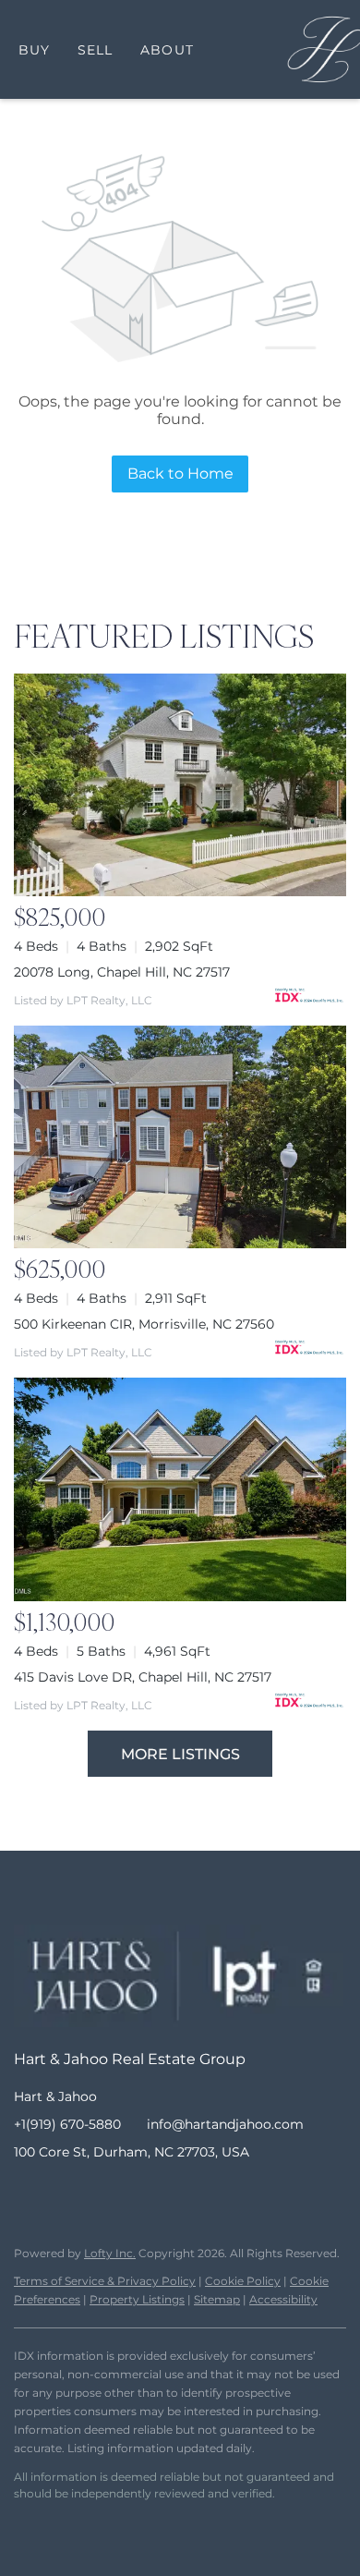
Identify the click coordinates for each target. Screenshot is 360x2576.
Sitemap (217, 2299)
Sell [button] (95, 50)
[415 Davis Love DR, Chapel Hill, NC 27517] (180, 1489)
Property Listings (137, 2299)
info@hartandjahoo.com (225, 2124)
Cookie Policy (243, 2281)
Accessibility (283, 2299)
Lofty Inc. (110, 2253)
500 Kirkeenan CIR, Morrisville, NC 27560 (144, 1324)
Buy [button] (34, 50)
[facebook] (28, 2193)
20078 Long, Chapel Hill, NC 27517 (122, 972)
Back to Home (180, 474)
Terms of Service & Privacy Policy (105, 2281)
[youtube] (138, 2193)
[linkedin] (65, 2193)
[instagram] (102, 2193)
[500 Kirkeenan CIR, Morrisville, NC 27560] (180, 1137)
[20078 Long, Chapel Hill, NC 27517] (180, 785)
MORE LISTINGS (180, 1754)
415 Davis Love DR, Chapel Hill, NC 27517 (143, 1677)
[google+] (175, 2193)
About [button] (167, 50)
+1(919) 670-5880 (67, 2124)
